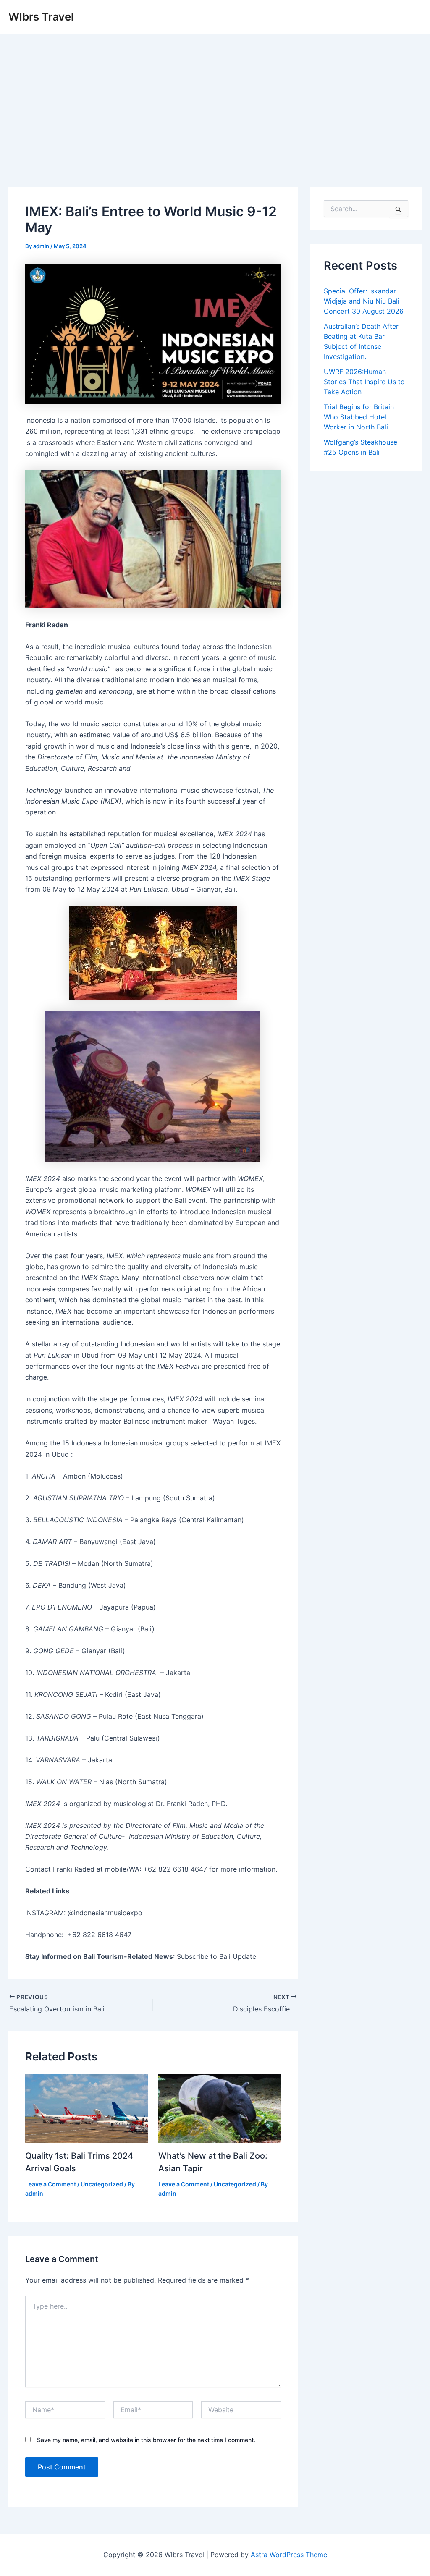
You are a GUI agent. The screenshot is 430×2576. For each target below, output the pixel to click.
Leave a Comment (51, 2184)
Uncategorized (102, 2184)
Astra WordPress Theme (289, 2555)
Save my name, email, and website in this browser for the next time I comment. (146, 2440)
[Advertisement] (215, 97)
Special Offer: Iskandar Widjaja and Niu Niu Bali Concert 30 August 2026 (364, 301)
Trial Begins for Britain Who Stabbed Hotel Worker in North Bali (359, 417)
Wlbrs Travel (41, 17)
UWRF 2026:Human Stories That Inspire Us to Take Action (364, 382)
